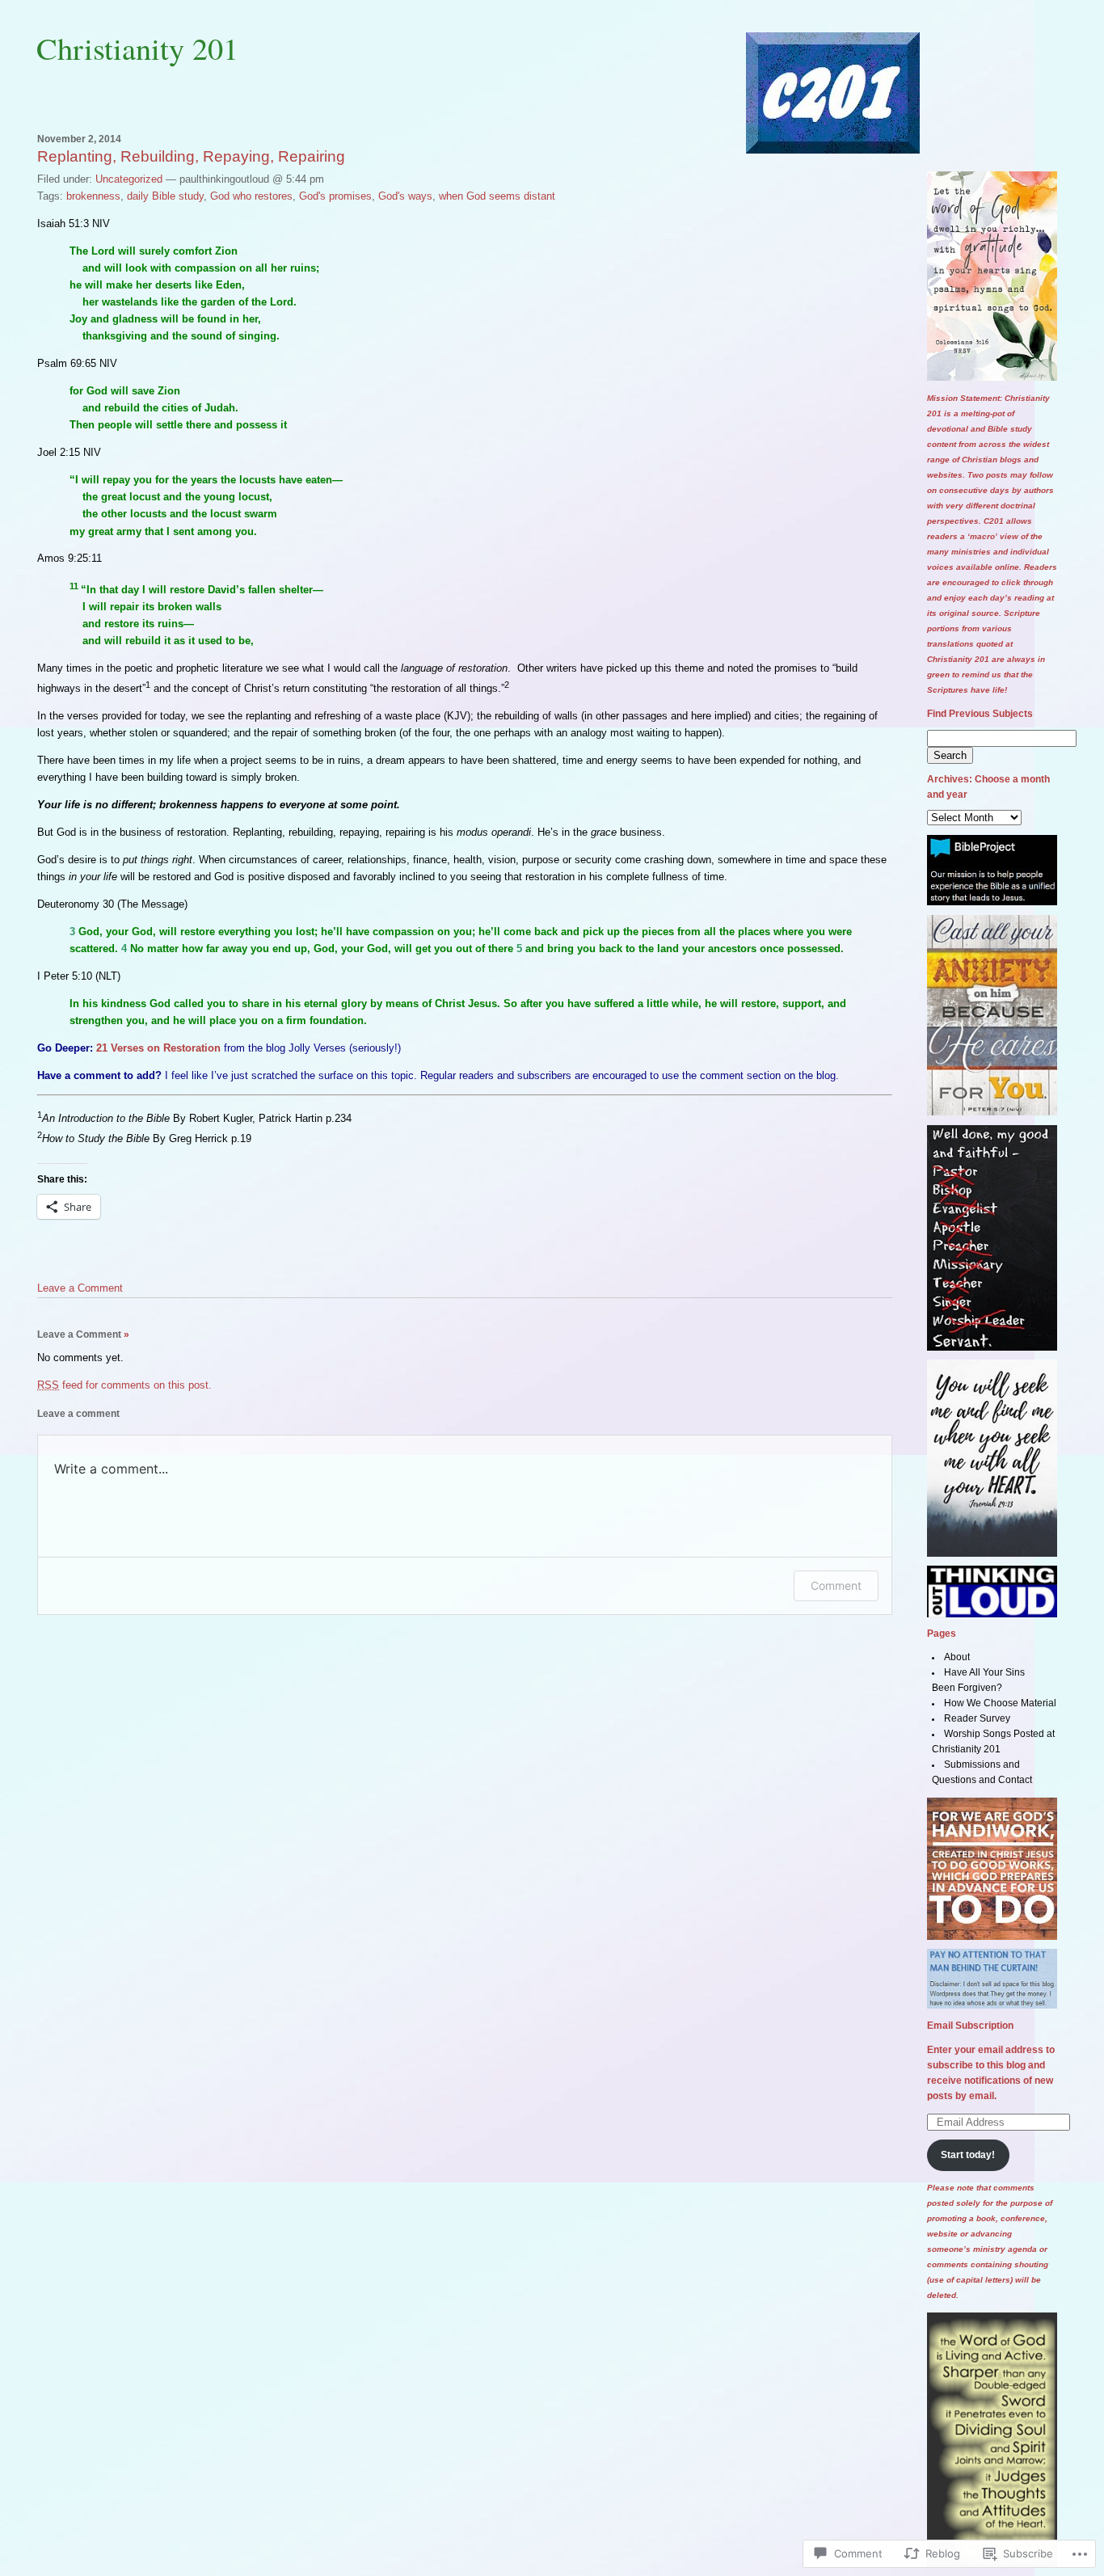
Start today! (968, 2155)
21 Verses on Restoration (160, 1048)
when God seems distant (497, 196)
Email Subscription (970, 2026)
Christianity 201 (137, 48)
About (957, 1657)
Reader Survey (977, 1718)
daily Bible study (165, 196)
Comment (836, 1585)
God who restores (251, 196)
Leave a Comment (80, 1288)
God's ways (405, 196)
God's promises (335, 196)
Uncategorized (129, 179)
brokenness (93, 196)
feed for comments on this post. (124, 1385)
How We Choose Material (1000, 1703)
